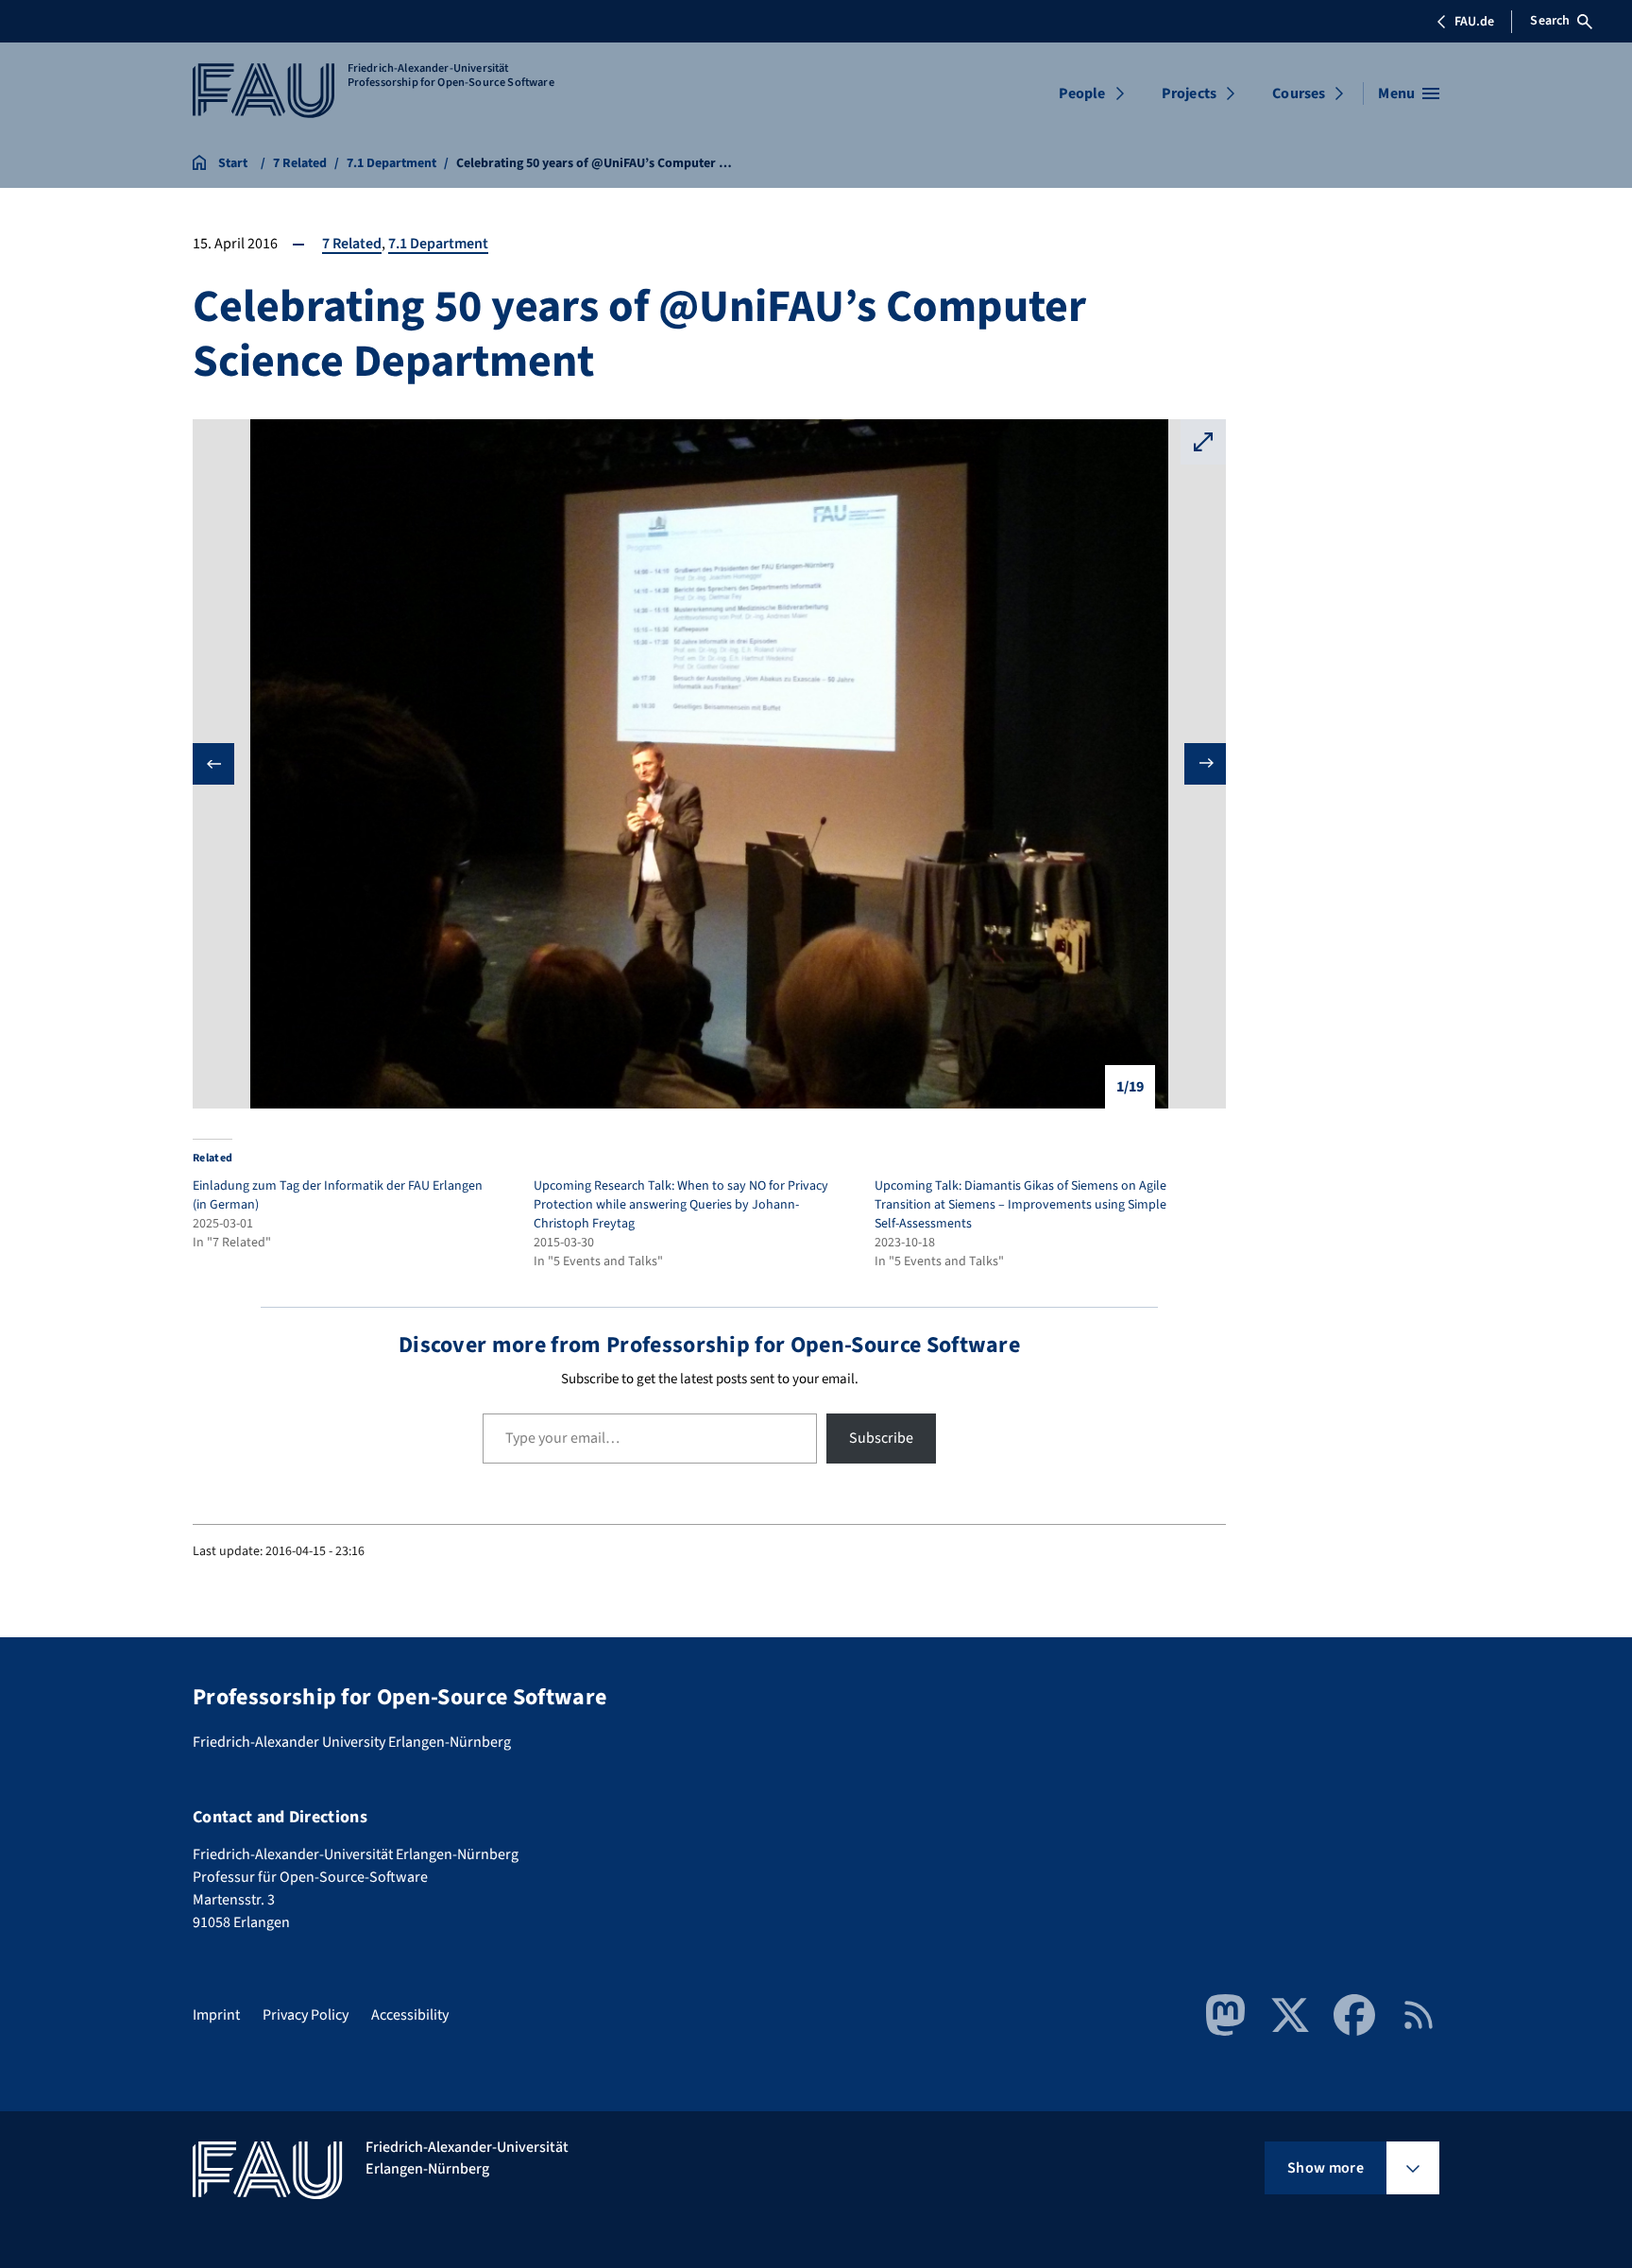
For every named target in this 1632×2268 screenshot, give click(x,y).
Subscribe (881, 1438)
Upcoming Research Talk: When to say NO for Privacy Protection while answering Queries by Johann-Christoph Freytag (681, 1205)
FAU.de (1474, 22)
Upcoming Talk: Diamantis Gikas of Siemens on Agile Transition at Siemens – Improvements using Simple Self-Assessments (1020, 1205)
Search (1550, 21)
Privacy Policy (306, 2015)
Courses (1299, 93)
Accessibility (410, 2015)
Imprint (216, 2015)
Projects (1189, 93)
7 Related (352, 244)
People (1082, 93)
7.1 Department (438, 244)
